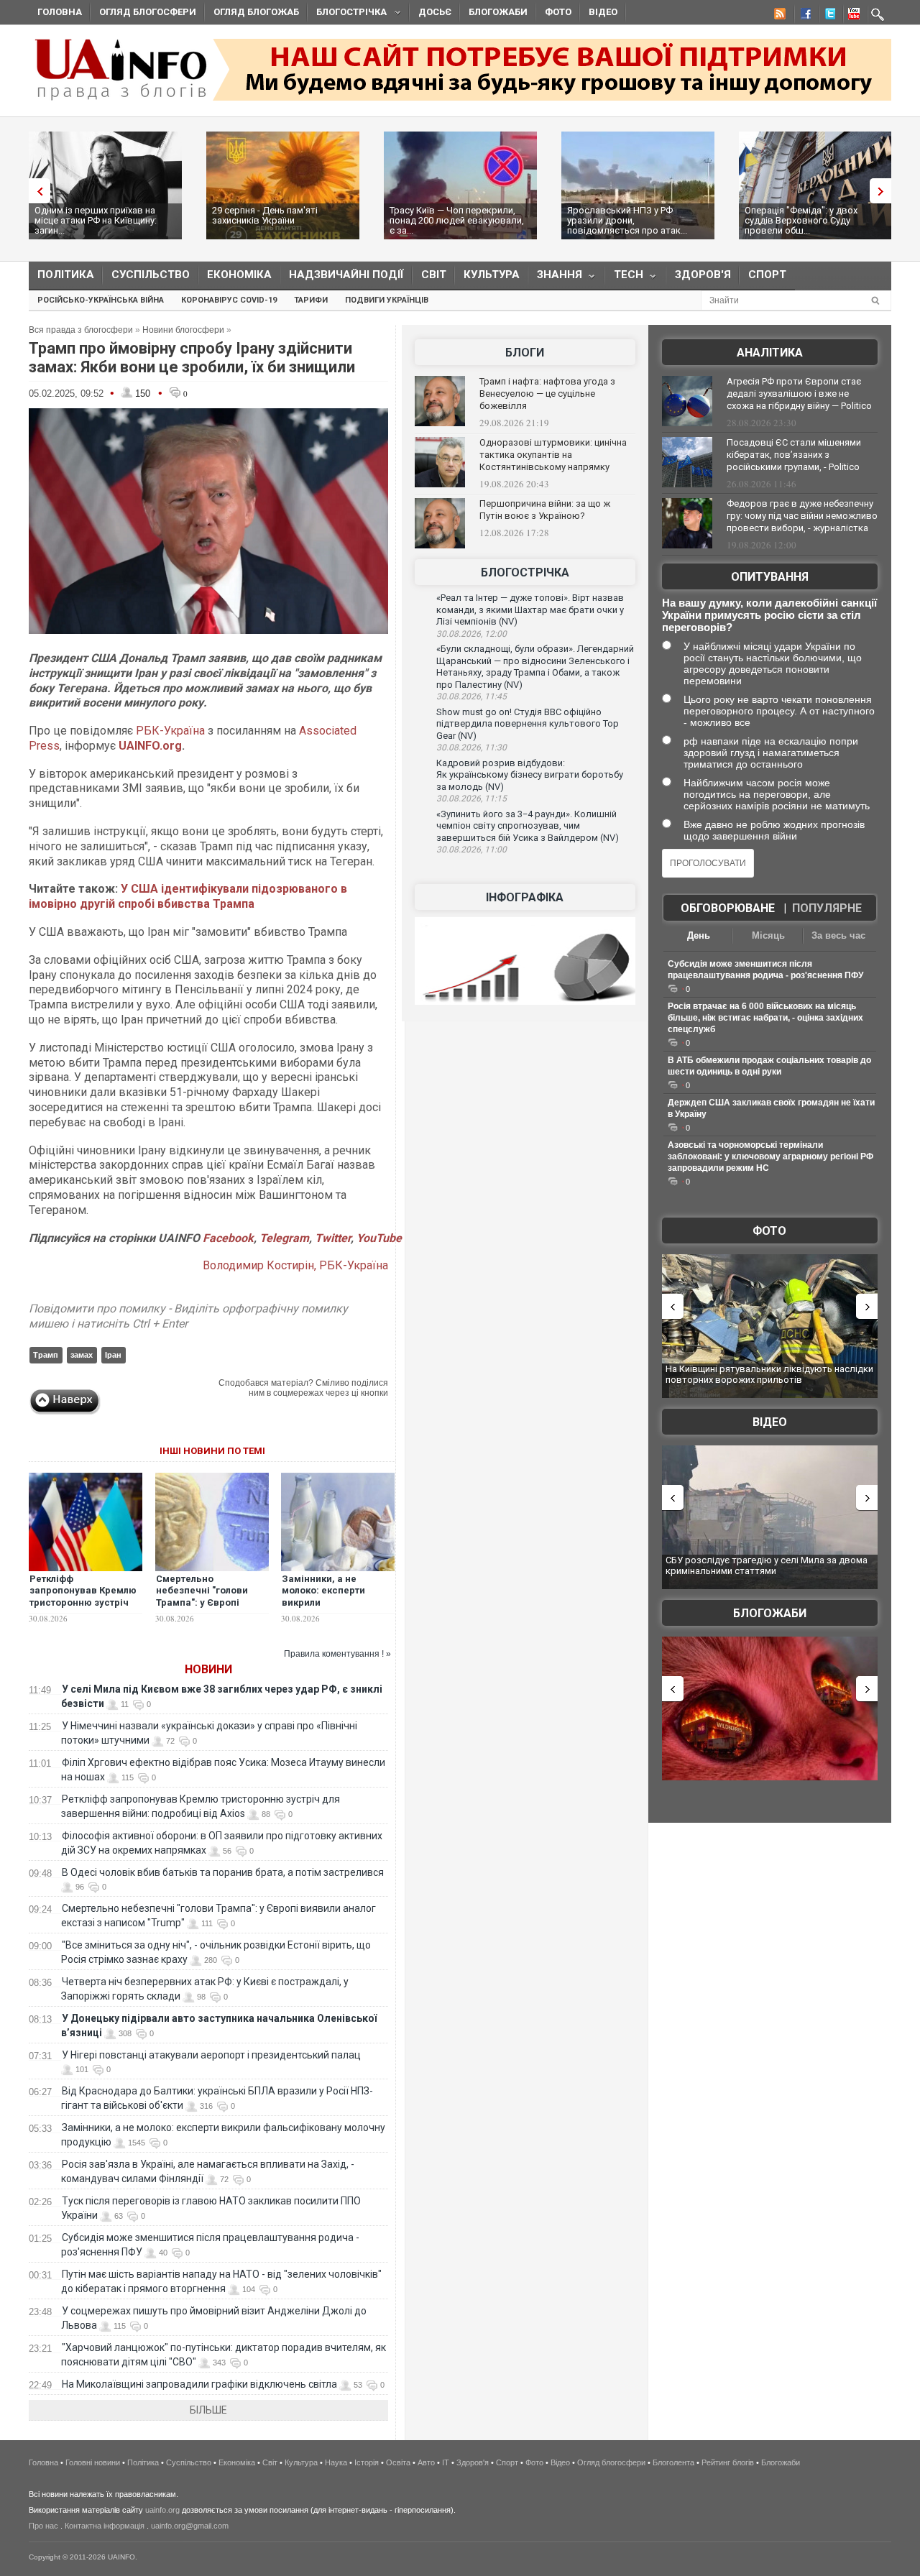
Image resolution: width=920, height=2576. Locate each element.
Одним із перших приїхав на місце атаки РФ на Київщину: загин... (96, 220)
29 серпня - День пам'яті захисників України (265, 215)
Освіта (398, 2462)
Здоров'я (703, 275)
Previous (36, 191)
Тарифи (311, 300)
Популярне (827, 908)
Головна (60, 12)
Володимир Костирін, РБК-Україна (295, 1265)
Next (884, 191)
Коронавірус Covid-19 (229, 300)
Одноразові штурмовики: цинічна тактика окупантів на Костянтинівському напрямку (553, 455)
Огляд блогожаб (256, 12)
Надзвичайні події (346, 275)
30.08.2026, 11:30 (471, 747)
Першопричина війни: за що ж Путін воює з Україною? (545, 510)
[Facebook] (803, 16)
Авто (426, 2462)
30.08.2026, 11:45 (471, 696)
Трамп (46, 1355)
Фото (558, 12)
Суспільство (151, 275)
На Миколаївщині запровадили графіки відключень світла (199, 2384)
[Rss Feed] (778, 16)
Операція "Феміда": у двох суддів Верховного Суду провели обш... (801, 220)
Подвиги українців (387, 300)
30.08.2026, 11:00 (471, 850)
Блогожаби (498, 12)
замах (82, 1355)
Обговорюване (728, 908)
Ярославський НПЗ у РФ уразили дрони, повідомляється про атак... (627, 220)
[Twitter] (827, 16)
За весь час (838, 935)
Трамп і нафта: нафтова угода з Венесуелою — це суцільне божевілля (547, 394)
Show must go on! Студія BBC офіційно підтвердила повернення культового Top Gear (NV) (528, 724)
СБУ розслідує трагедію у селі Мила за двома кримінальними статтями (767, 1566)
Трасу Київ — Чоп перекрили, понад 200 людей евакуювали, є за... (457, 220)
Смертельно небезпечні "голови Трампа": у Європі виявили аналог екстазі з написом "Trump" (211, 1603)
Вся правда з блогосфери (81, 330)
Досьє (435, 12)
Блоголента (673, 2462)
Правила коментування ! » (337, 1654)
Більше (208, 2410)
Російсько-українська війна (101, 300)
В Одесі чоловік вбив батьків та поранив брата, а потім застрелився (223, 1872)
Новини (208, 1669)
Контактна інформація (105, 2526)
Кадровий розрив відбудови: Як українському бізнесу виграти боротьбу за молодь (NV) (530, 775)
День (699, 935)
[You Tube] (852, 16)
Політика (66, 275)
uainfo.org (162, 2510)
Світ (434, 275)
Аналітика (770, 353)
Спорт (767, 275)
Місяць (768, 935)
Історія (367, 2462)
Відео (603, 12)
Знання (555, 278)
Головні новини (93, 2462)
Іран (113, 1355)
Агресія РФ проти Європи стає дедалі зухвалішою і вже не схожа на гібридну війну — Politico (799, 394)
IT (446, 2462)
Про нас (43, 2526)
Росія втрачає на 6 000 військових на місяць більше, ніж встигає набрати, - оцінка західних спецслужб (765, 1018)
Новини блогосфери (183, 330)
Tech (624, 278)
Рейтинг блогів (728, 2462)
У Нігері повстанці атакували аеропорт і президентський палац (211, 2055)
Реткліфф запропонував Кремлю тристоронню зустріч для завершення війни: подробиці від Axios (84, 1603)
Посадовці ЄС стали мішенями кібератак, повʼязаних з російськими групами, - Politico (794, 455)
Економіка (239, 275)
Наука (336, 2462)
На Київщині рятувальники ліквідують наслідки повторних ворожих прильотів (769, 1375)
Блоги (525, 353)
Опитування (770, 577)
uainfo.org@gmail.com (190, 2526)
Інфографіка (525, 897)
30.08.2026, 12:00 (471, 634)
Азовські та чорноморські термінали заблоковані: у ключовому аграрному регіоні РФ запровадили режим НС (770, 1156)
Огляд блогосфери (148, 12)
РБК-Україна (170, 731)
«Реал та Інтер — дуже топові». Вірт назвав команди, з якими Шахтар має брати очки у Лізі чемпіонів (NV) (530, 609)
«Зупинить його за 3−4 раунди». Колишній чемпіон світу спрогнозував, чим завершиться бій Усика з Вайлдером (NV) (528, 826)
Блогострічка (347, 14)
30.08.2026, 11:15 (471, 799)
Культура (492, 275)
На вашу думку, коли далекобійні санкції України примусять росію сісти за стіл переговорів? (769, 615)
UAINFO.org (150, 746)
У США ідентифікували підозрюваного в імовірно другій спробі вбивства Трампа (188, 896)
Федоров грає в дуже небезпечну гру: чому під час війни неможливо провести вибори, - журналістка (802, 516)
